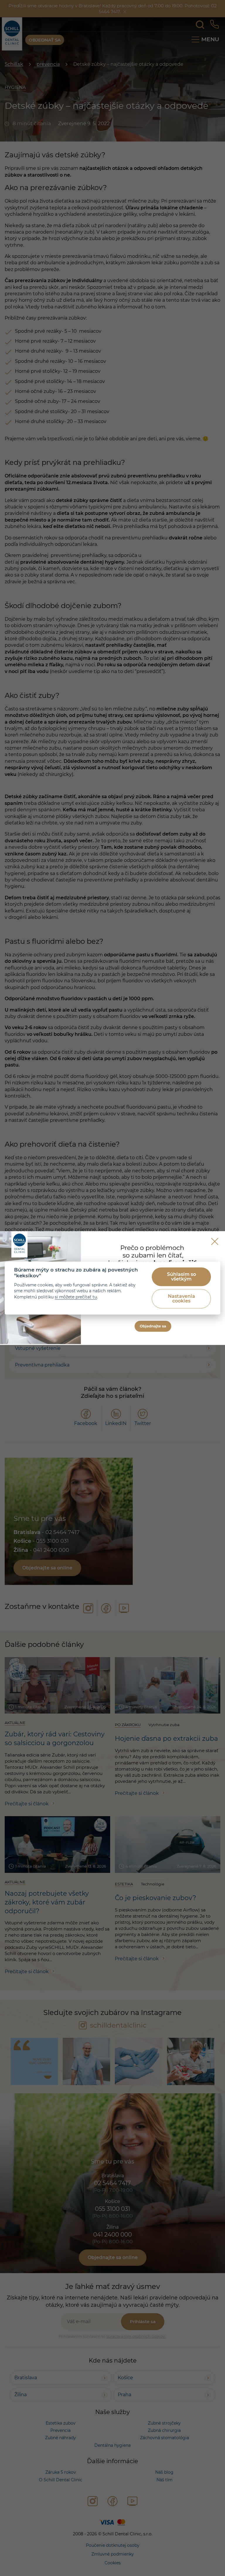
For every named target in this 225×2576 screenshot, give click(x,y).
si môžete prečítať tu (76, 1297)
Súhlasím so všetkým (181, 1277)
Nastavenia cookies (181, 1299)
